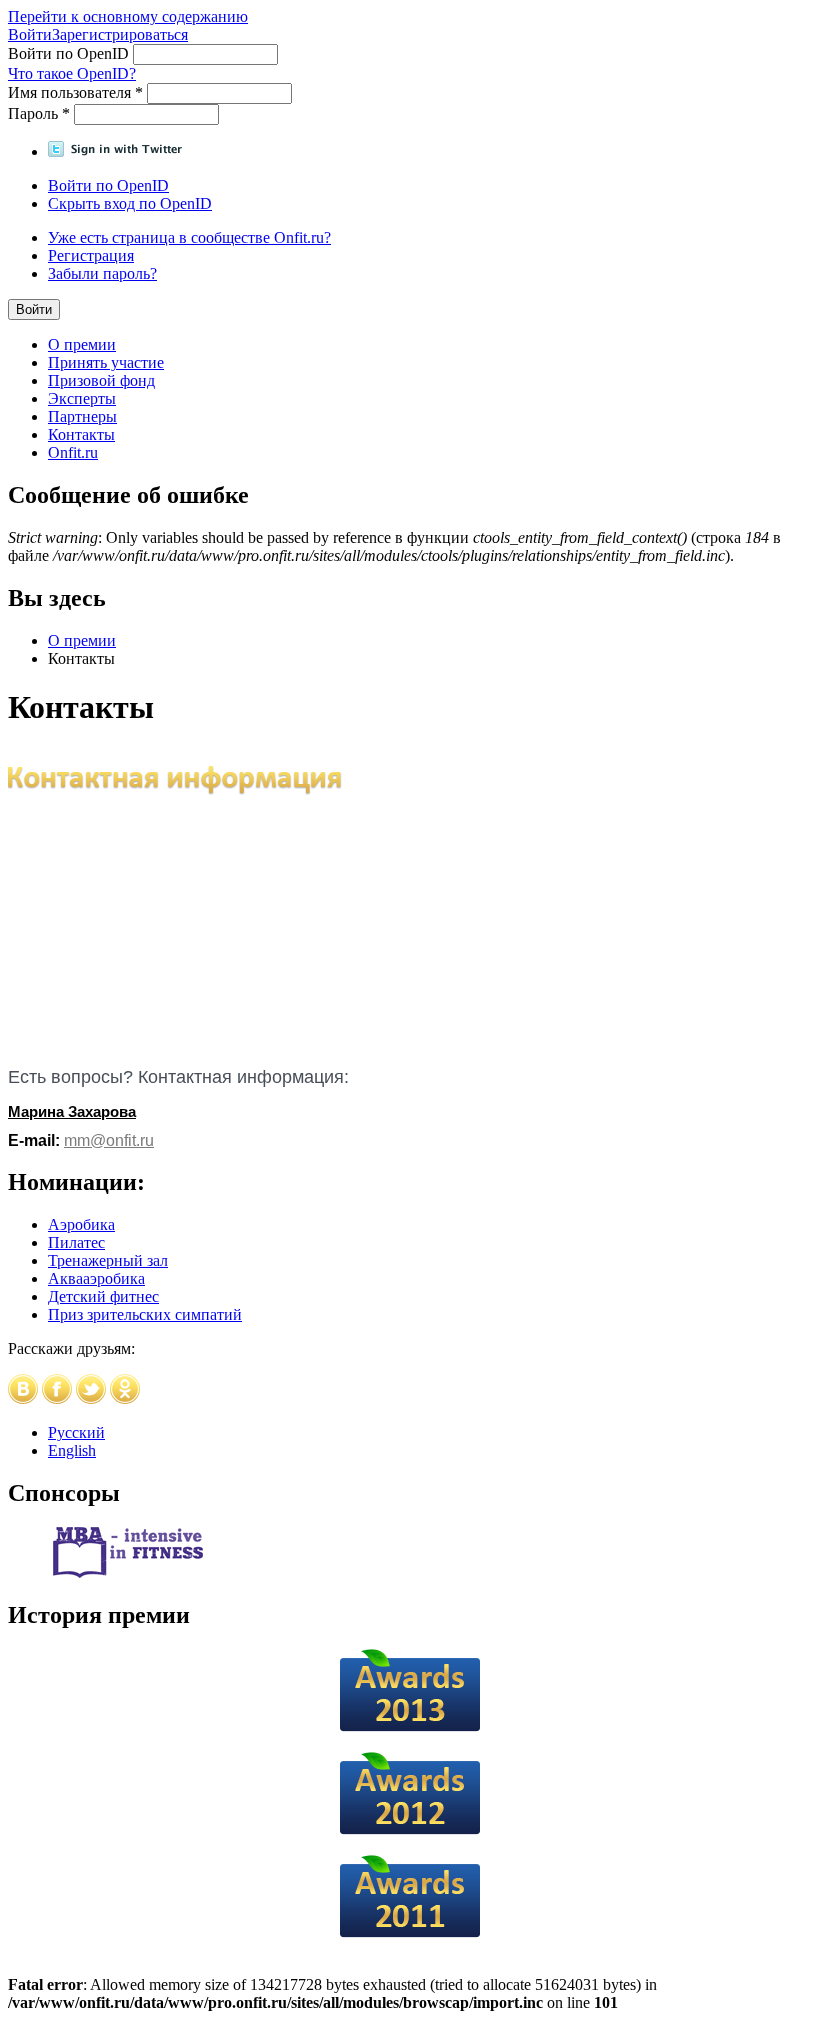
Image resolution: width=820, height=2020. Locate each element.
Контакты (81, 434)
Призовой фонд (101, 380)
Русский (76, 1432)
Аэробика (81, 1224)
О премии (82, 344)
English (72, 1450)
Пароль (39, 113)
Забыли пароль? (102, 273)
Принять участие (106, 362)
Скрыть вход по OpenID (130, 203)
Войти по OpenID (70, 53)
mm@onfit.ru (109, 1140)
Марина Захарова (72, 1111)
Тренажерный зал (108, 1260)
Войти (30, 34)
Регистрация (91, 255)
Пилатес (76, 1242)
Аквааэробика (96, 1278)
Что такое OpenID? (72, 73)
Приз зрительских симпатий (145, 1314)
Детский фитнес (103, 1296)
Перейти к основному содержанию (128, 16)
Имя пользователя (75, 92)
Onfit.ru (73, 452)
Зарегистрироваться (120, 34)
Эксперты (82, 398)
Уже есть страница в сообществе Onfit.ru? (189, 237)
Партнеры (82, 416)
